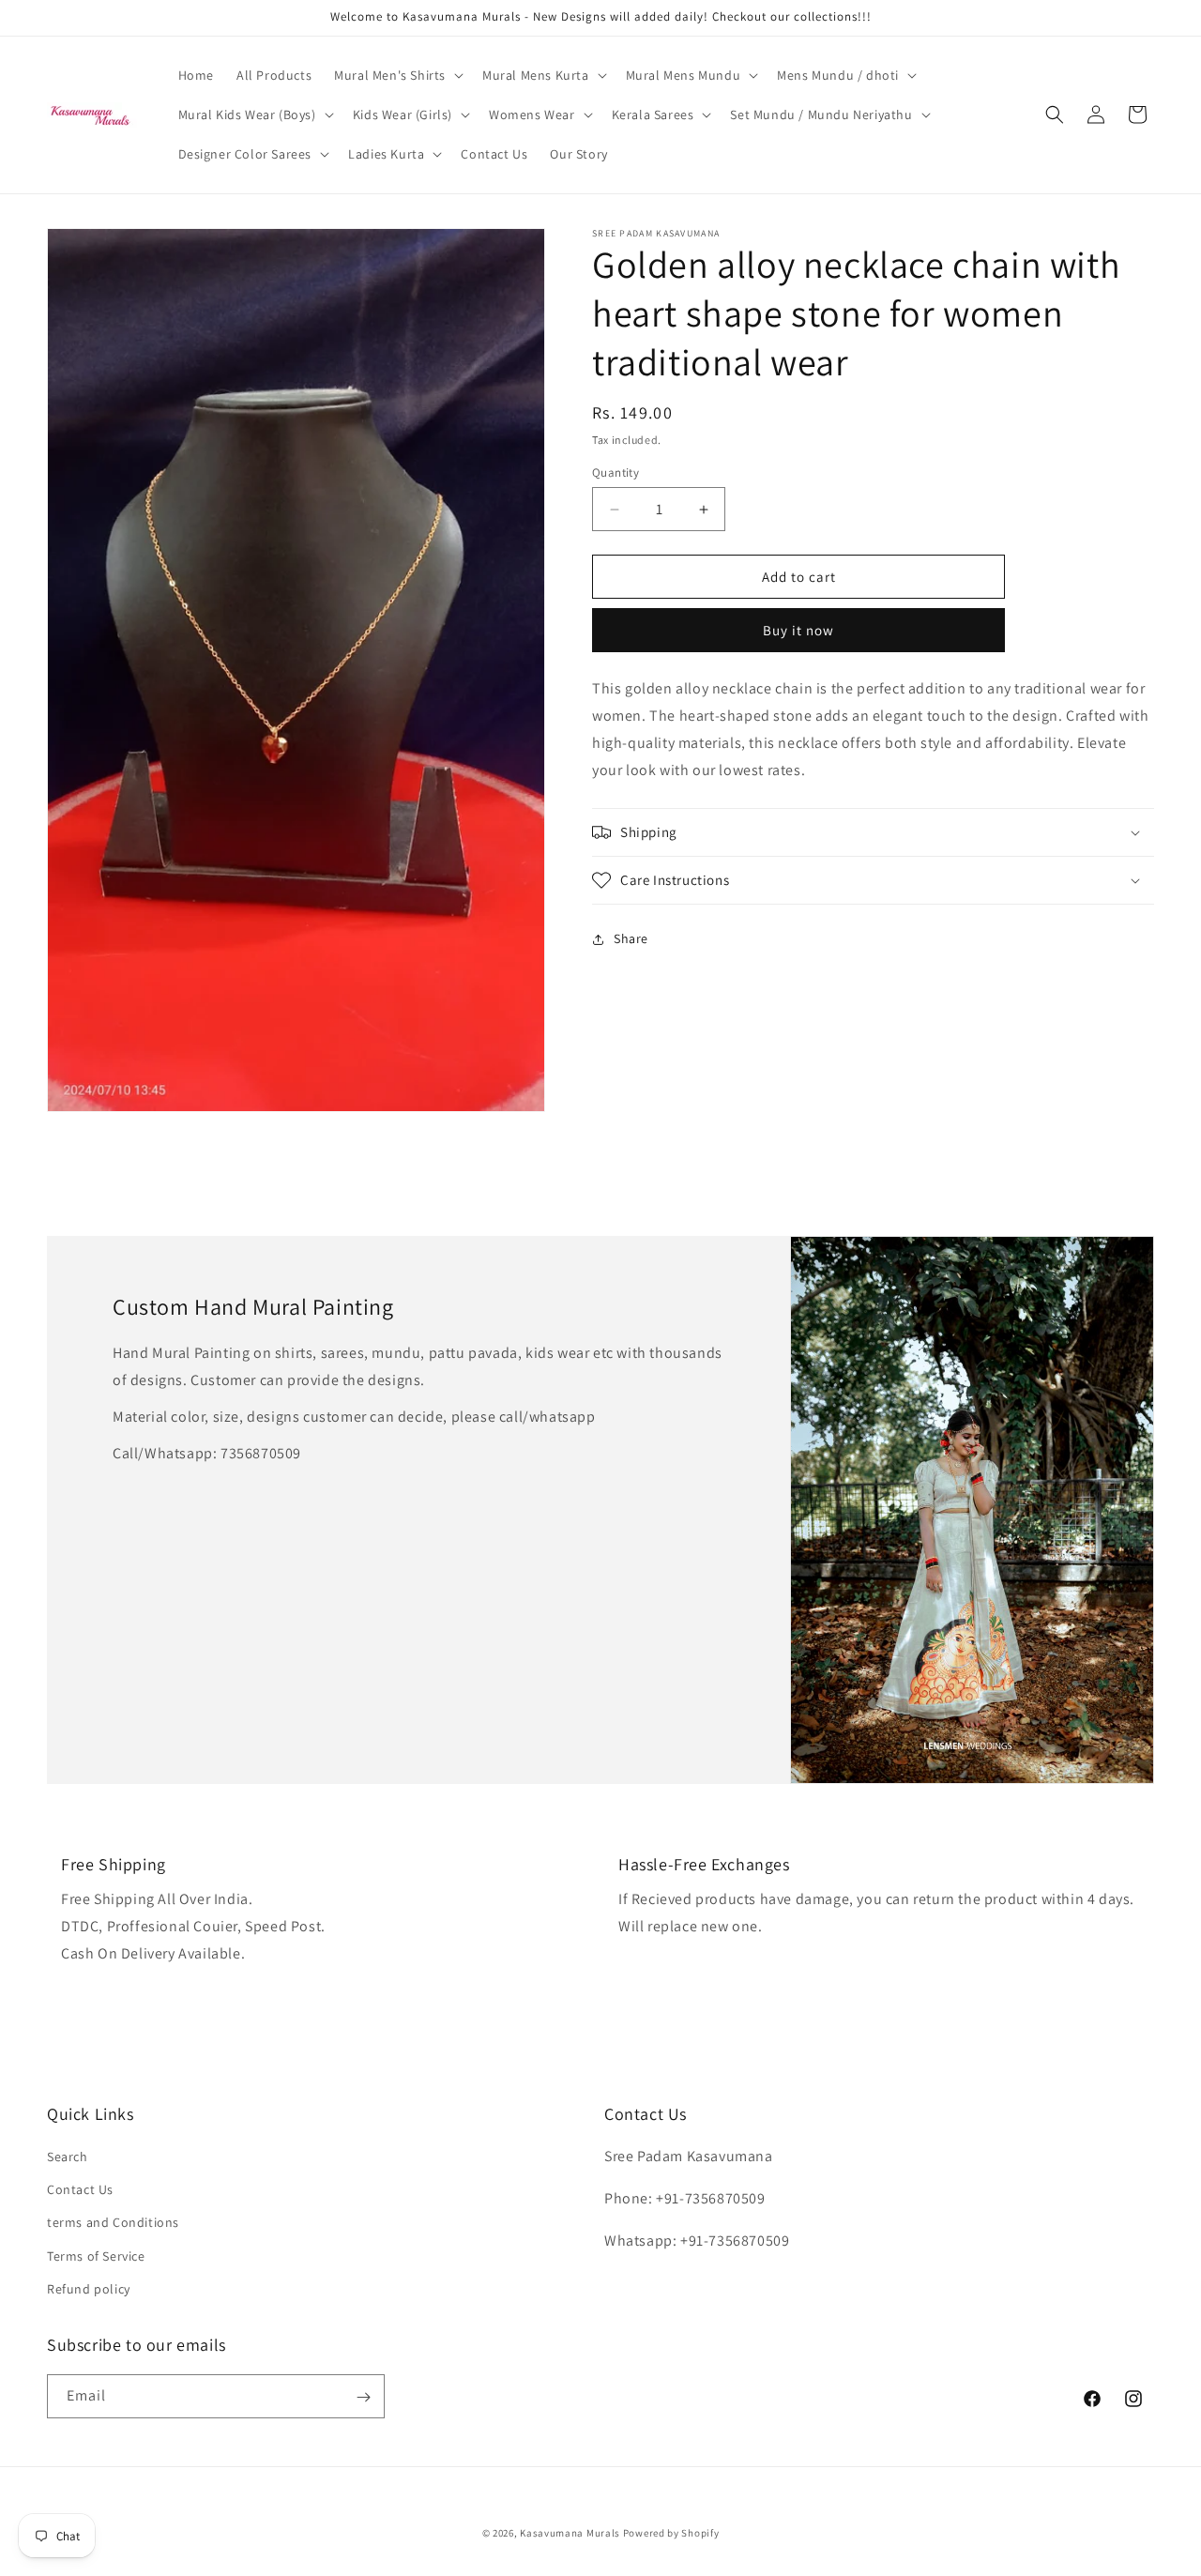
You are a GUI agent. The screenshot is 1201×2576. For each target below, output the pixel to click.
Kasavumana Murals (570, 2533)
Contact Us (80, 2190)
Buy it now (798, 630)
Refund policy (89, 2289)
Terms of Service (96, 2256)
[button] (397, 75)
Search (68, 2157)
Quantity (616, 473)
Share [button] (631, 938)
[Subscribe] (363, 2397)
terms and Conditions (113, 2223)
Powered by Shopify (671, 2533)
